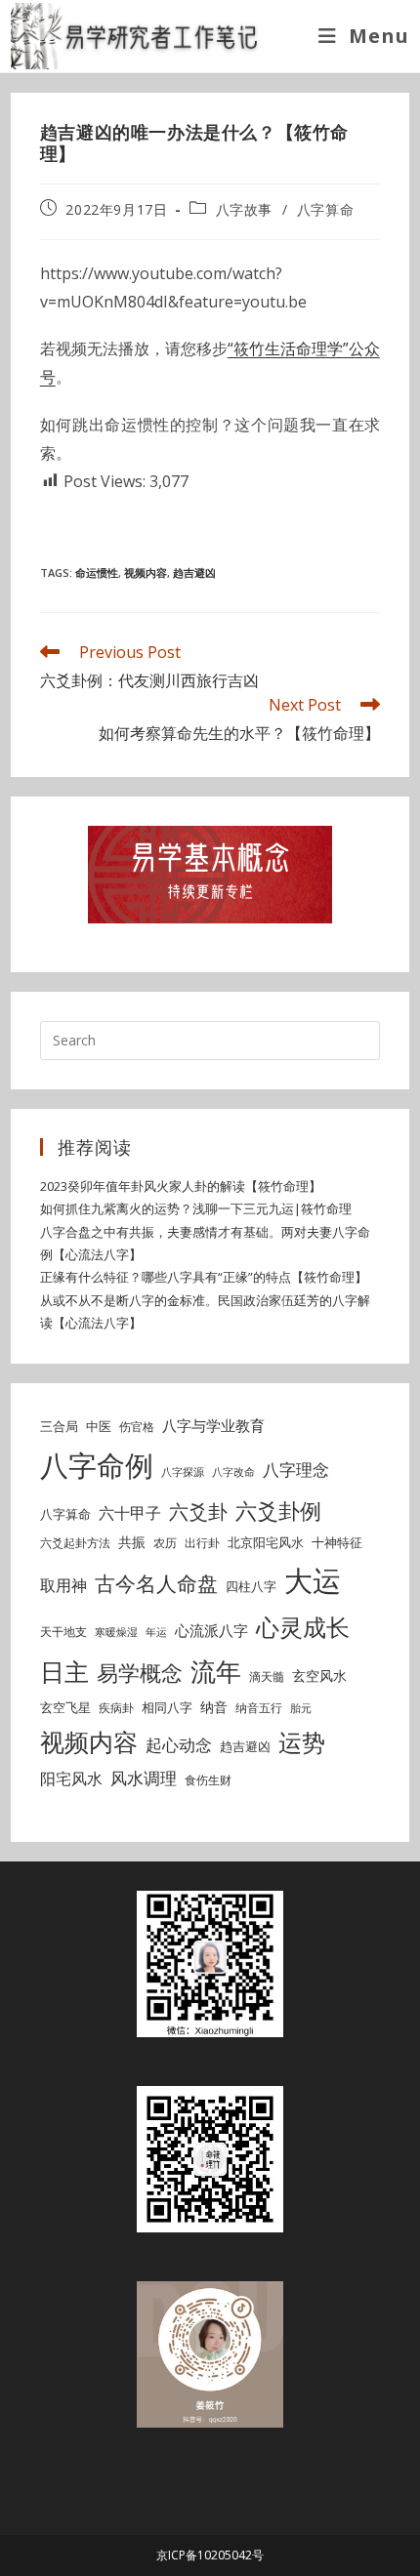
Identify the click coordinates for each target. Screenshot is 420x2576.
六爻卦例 (278, 1510)
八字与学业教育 (213, 1425)
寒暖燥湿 (116, 1632)
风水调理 (144, 1778)
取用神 (63, 1585)
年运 (156, 1632)
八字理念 (296, 1470)
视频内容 (146, 572)
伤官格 (137, 1427)
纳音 (214, 1707)
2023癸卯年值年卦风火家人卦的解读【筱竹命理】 (181, 1186)
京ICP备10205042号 (210, 2555)
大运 (313, 1580)
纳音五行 (259, 1708)
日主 (64, 1671)
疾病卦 (116, 1708)
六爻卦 (198, 1512)
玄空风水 (319, 1676)
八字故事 (244, 209)
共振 (132, 1542)
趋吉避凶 (194, 572)
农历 (165, 1543)
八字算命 (325, 209)
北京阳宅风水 (266, 1542)
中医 (99, 1426)
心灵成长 (303, 1627)
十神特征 (337, 1542)
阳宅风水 (71, 1779)
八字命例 (97, 1465)
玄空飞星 (65, 1707)
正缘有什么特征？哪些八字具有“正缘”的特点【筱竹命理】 (204, 1277)
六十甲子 (130, 1513)
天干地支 (63, 1632)
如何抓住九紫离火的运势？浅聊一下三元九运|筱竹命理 (196, 1208)
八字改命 (233, 1472)
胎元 (301, 1708)
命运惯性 (97, 572)
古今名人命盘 (156, 1583)
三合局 (59, 1426)
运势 (302, 1742)
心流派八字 (211, 1630)
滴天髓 (267, 1676)
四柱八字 (251, 1586)
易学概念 (140, 1673)
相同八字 (167, 1707)
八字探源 (183, 1472)
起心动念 (179, 1745)
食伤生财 (208, 1780)
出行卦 (202, 1543)
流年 (216, 1671)
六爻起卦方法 (75, 1543)
